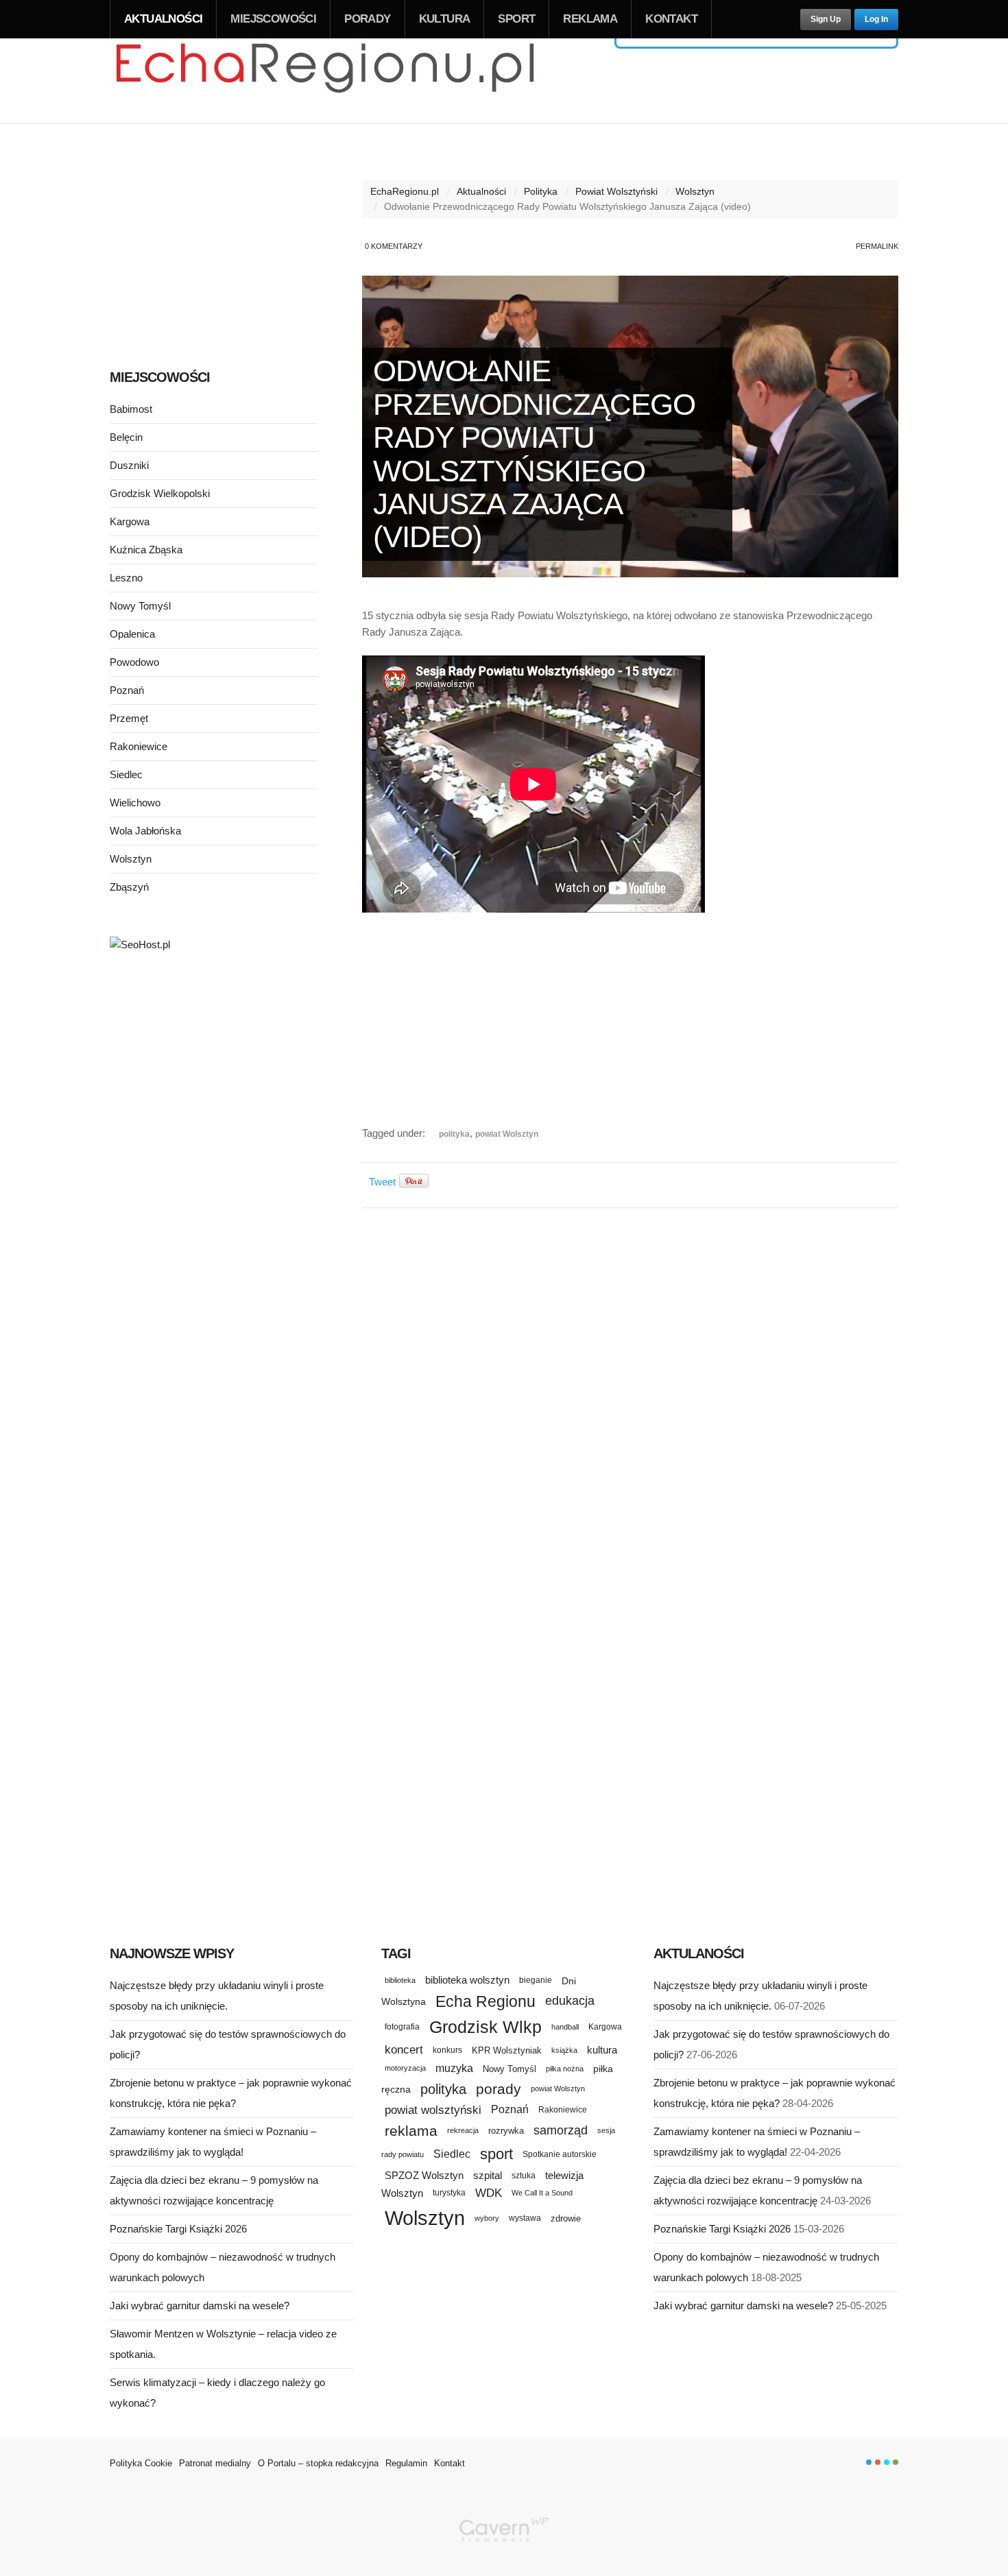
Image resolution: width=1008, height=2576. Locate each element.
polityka (454, 1134)
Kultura (445, 19)
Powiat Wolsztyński (616, 191)
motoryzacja (405, 2068)
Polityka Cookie (141, 2463)
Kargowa (130, 521)
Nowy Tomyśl (140, 606)
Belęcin (126, 437)
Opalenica (132, 634)
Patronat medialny (215, 2463)
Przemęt (129, 718)
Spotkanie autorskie (560, 2154)
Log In (876, 19)
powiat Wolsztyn (507, 1134)
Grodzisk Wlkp (485, 2027)
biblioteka (400, 1980)
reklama (411, 2131)
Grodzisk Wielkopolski (160, 493)
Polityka (541, 191)
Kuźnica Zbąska (146, 550)
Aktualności (163, 19)
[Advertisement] (630, 1029)
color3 (887, 2462)
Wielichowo (135, 803)
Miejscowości (273, 19)
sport (496, 2154)
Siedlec (126, 774)
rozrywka (506, 2131)
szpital (488, 2176)
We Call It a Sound (542, 2193)
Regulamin (406, 2463)
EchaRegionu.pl (405, 191)
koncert (404, 2049)
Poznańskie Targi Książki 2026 (178, 2229)
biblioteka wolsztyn (467, 1980)
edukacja (570, 2001)
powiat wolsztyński (433, 2110)
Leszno (126, 578)
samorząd (561, 2130)
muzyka (454, 2068)
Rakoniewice (139, 746)
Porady (367, 19)
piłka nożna (565, 2069)
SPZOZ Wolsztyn (424, 2176)
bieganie (536, 1980)
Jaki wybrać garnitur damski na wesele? (200, 2306)
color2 (878, 2462)
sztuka (524, 2175)
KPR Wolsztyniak (507, 2050)
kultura (602, 2050)
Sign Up (826, 19)
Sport (516, 19)
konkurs (447, 2050)
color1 (869, 2462)
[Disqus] (630, 1391)
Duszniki (129, 465)
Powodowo (134, 662)
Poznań (127, 690)
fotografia (402, 2027)
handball (565, 2027)
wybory (487, 2218)
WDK (489, 2193)
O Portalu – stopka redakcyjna (318, 2463)
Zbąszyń (129, 887)
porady (499, 2089)
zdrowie (566, 2218)
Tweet (382, 1182)
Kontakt (671, 19)
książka (564, 2050)
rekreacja (463, 2130)
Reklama (590, 19)
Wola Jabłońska (145, 831)
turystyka (449, 2193)
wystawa (525, 2218)
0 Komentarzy (394, 246)
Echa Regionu (485, 2001)
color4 (896, 2462)
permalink (877, 246)
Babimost (131, 409)
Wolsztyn (695, 191)
